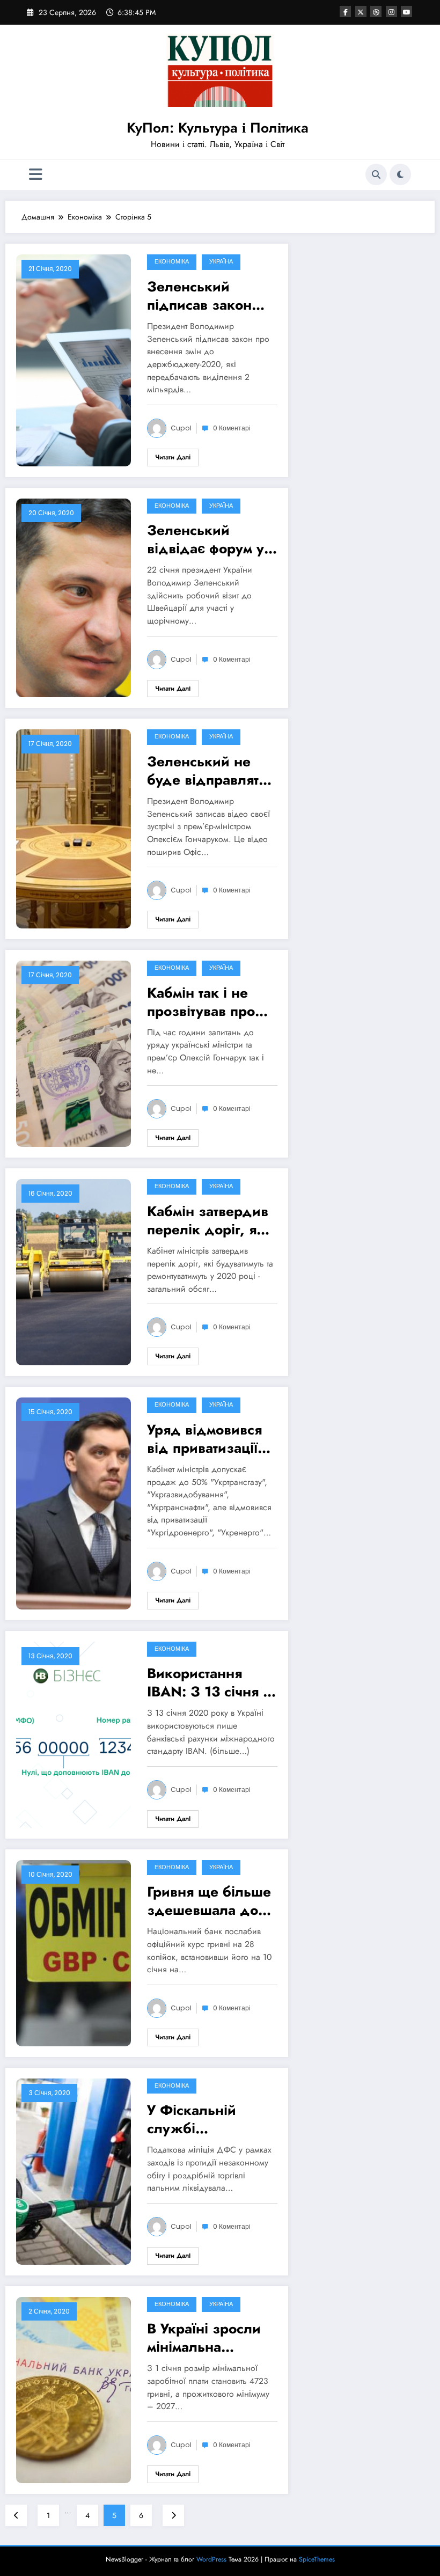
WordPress (211, 2559)
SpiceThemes (317, 2559)
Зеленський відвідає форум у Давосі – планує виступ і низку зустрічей (206, 539)
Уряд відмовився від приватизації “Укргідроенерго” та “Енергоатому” (208, 1439)
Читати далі (173, 457)
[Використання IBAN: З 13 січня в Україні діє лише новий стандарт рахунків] (74, 1733)
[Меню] (36, 175)
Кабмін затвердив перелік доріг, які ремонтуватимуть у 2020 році (209, 1220)
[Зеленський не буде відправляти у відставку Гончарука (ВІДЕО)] (74, 828)
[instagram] (391, 12)
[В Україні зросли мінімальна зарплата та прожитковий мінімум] (74, 2389)
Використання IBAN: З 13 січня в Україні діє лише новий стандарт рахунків (209, 1682)
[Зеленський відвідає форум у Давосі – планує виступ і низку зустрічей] (74, 597)
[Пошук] (376, 174)
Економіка (172, 262)
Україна (221, 262)
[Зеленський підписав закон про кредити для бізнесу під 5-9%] (74, 360)
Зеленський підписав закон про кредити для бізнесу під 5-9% (205, 296)
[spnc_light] (400, 174)
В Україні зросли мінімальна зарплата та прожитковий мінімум (204, 2338)
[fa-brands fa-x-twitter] (361, 12)
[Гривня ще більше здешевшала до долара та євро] (74, 1952)
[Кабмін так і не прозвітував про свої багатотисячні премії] (74, 1053)
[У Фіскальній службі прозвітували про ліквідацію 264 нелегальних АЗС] (74, 2170)
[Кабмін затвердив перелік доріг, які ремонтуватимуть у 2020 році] (74, 1271)
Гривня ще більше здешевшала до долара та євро (209, 1901)
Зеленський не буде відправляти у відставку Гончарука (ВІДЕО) (211, 771)
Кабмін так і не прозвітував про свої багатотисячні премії (207, 1002)
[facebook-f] (345, 12)
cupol (181, 428)
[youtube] (406, 12)
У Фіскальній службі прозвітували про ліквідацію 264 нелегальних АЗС (207, 2119)
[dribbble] (376, 12)
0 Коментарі (232, 428)
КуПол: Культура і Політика (218, 128)
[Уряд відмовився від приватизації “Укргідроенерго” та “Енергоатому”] (74, 1503)
